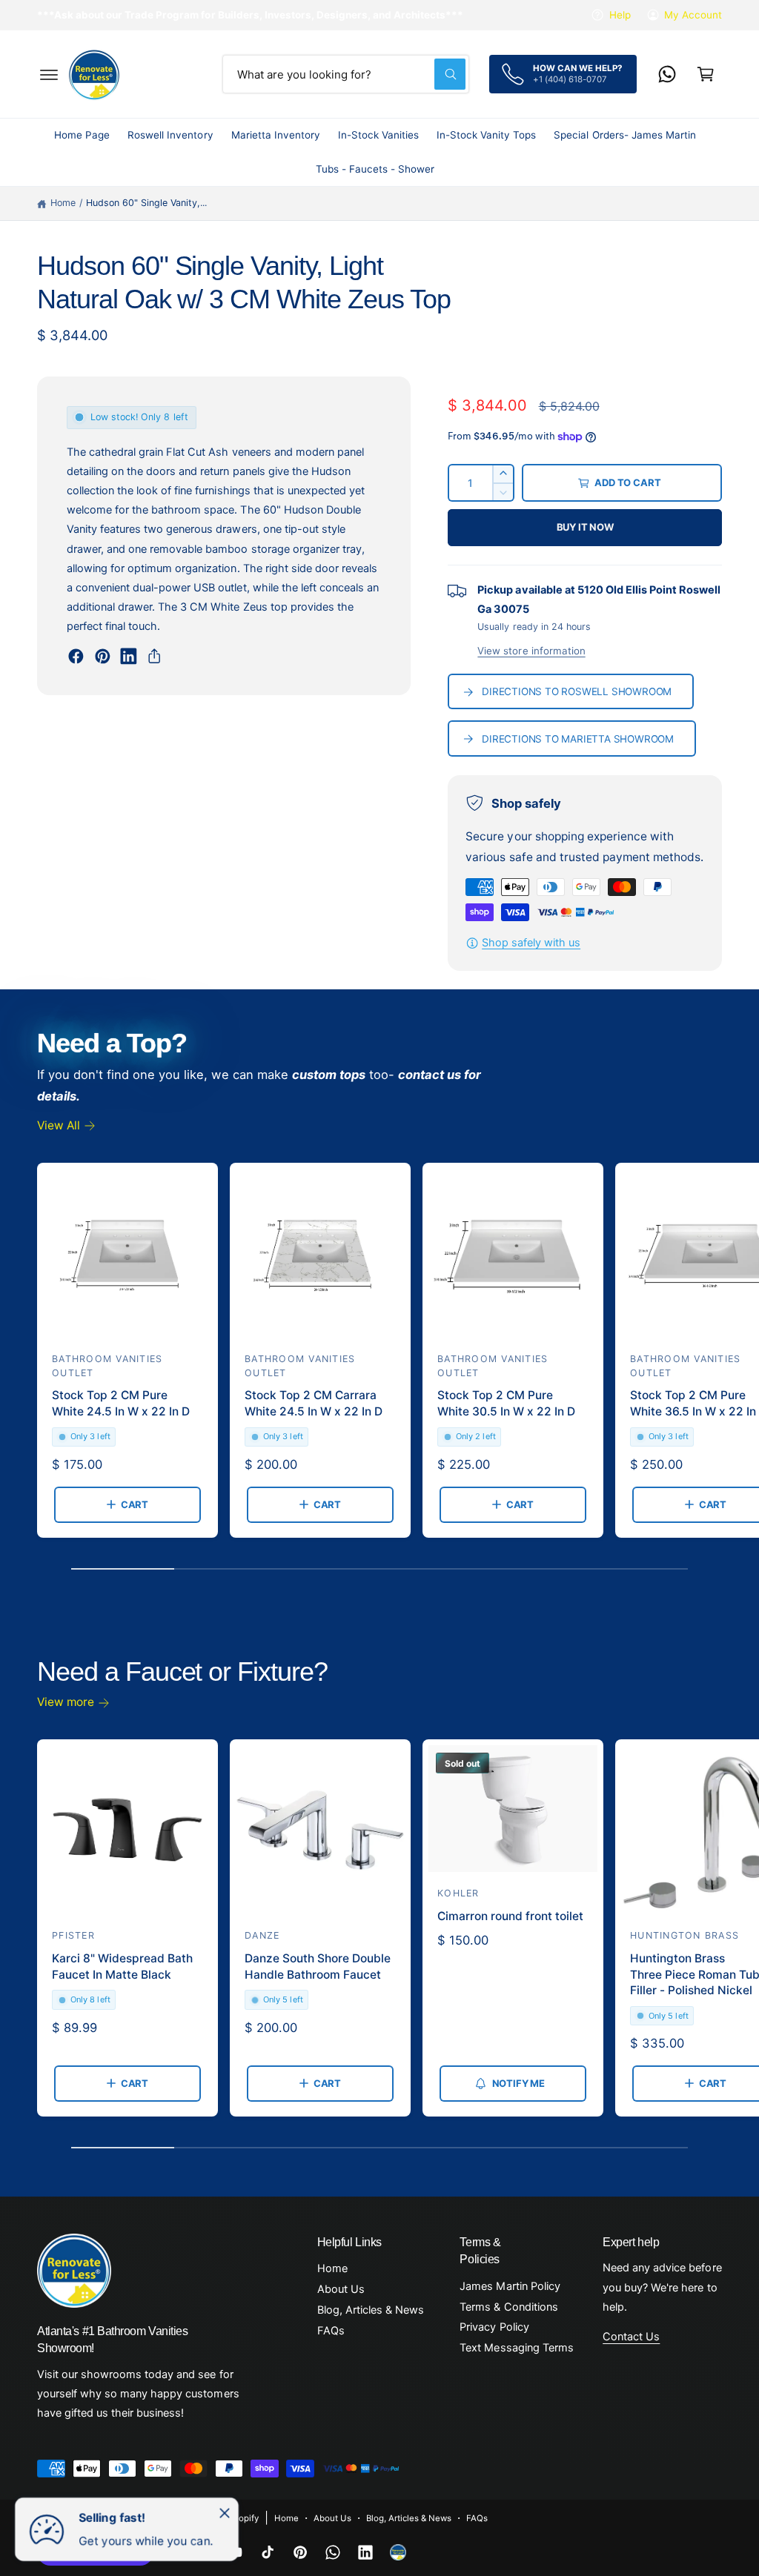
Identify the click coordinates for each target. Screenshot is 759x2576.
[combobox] (346, 74)
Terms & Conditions (508, 2307)
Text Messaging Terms (516, 2348)
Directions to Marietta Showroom (578, 739)
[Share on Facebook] (76, 656)
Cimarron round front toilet (510, 1916)
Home (63, 203)
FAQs (331, 2331)
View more (66, 1702)
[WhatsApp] (667, 74)
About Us (341, 2289)
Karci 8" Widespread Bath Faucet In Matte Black (122, 1966)
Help (620, 15)
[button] (49, 74)
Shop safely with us (531, 943)
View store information (531, 651)
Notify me (518, 2083)
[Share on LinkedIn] (129, 656)
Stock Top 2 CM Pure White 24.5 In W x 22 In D (121, 1403)
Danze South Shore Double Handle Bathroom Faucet (318, 1966)
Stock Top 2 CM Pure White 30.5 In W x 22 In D (506, 1403)
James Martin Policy (510, 2286)
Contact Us (631, 2337)
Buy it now (585, 527)
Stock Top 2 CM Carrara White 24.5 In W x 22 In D (314, 1403)
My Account (693, 15)
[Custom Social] (398, 2552)
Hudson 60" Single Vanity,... (146, 203)
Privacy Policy (494, 2327)
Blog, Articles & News (371, 2310)
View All (59, 1125)
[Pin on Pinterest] (103, 656)
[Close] (225, 2513)
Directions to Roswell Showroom (577, 691)
